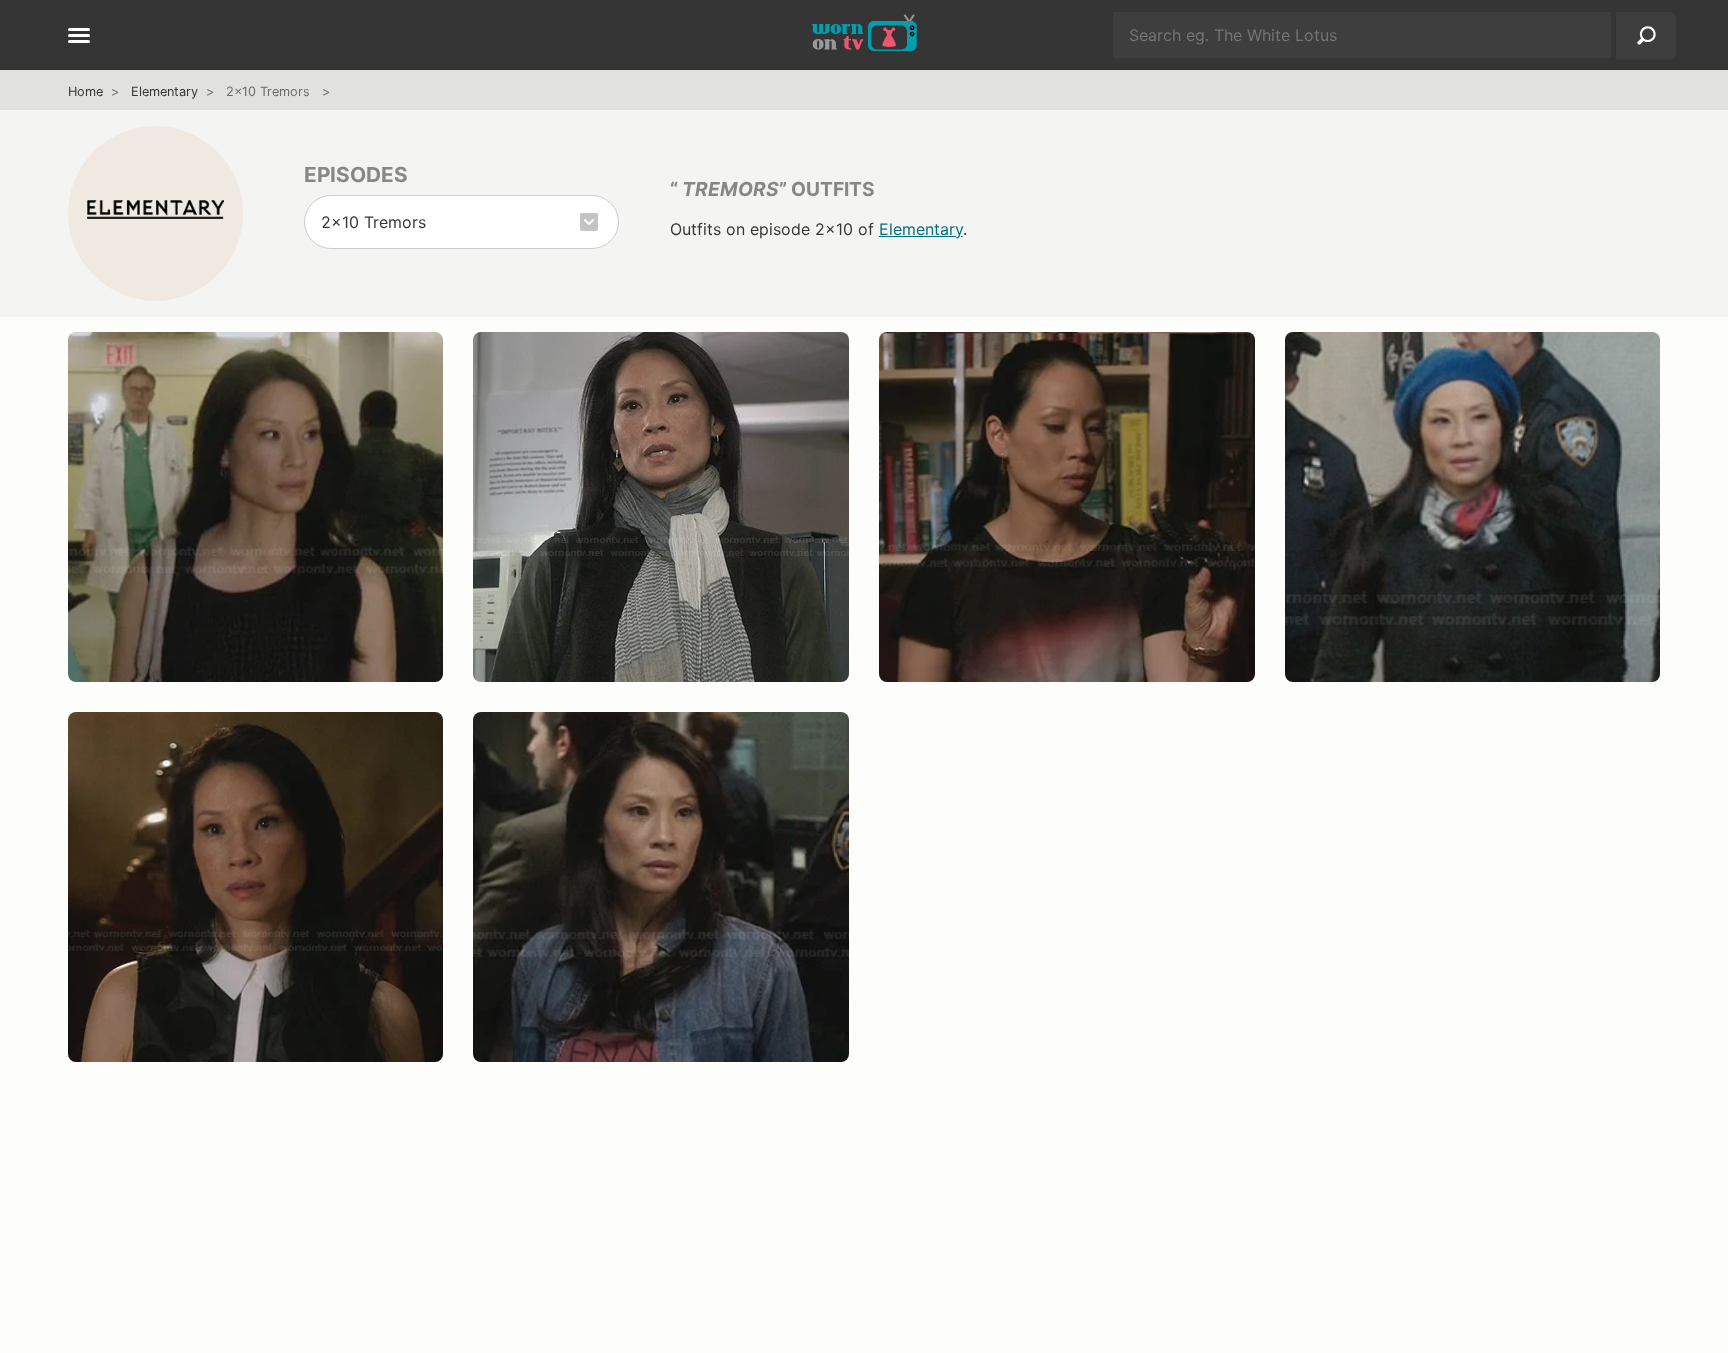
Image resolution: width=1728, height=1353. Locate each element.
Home (85, 91)
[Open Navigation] (79, 37)
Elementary (164, 91)
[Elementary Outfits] (155, 213)
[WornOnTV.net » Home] (864, 35)
